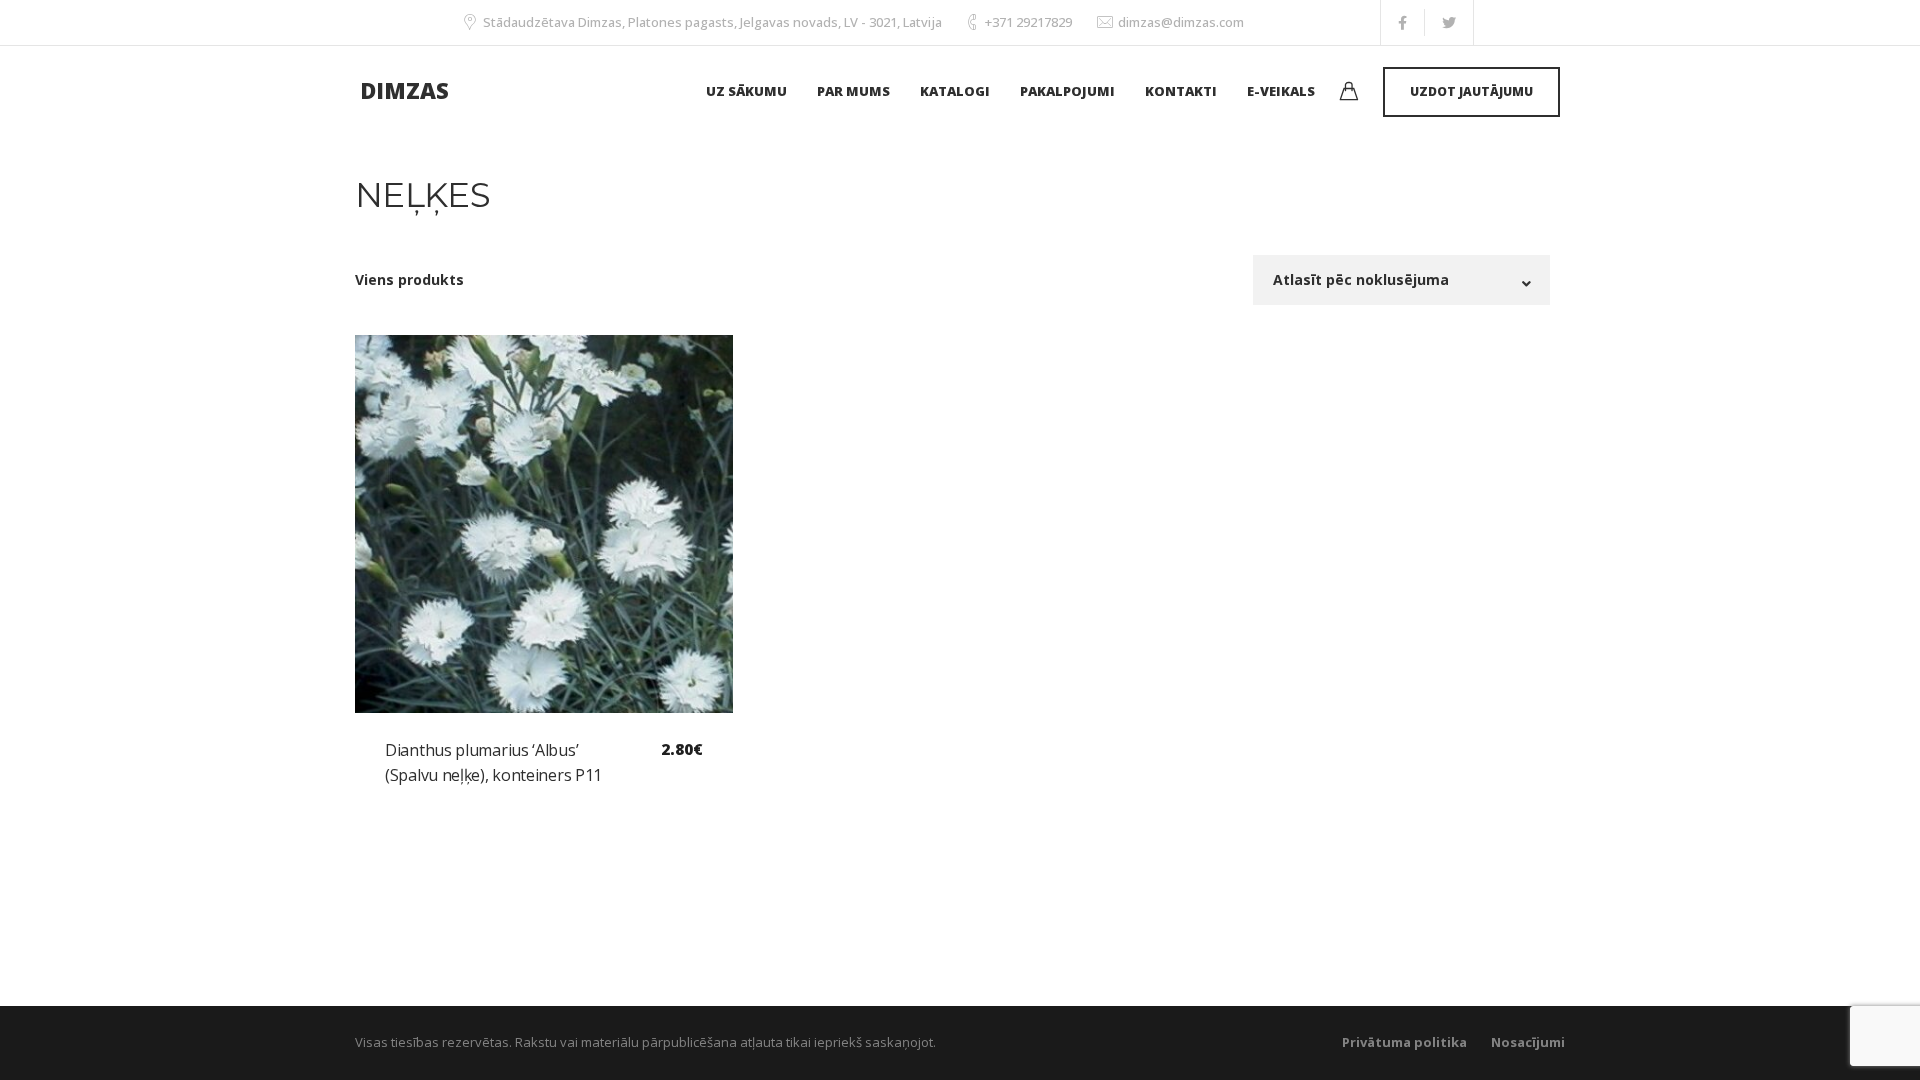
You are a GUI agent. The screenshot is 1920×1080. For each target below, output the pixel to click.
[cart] (1349, 93)
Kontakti (1181, 91)
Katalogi (955, 91)
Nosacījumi (1528, 1042)
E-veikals (1281, 91)
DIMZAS (404, 90)
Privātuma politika (1404, 1042)
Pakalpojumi (1067, 91)
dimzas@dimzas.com (1181, 22)
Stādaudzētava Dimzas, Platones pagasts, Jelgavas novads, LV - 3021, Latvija (712, 22)
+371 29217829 (1028, 22)
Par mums (853, 91)
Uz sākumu (746, 91)
